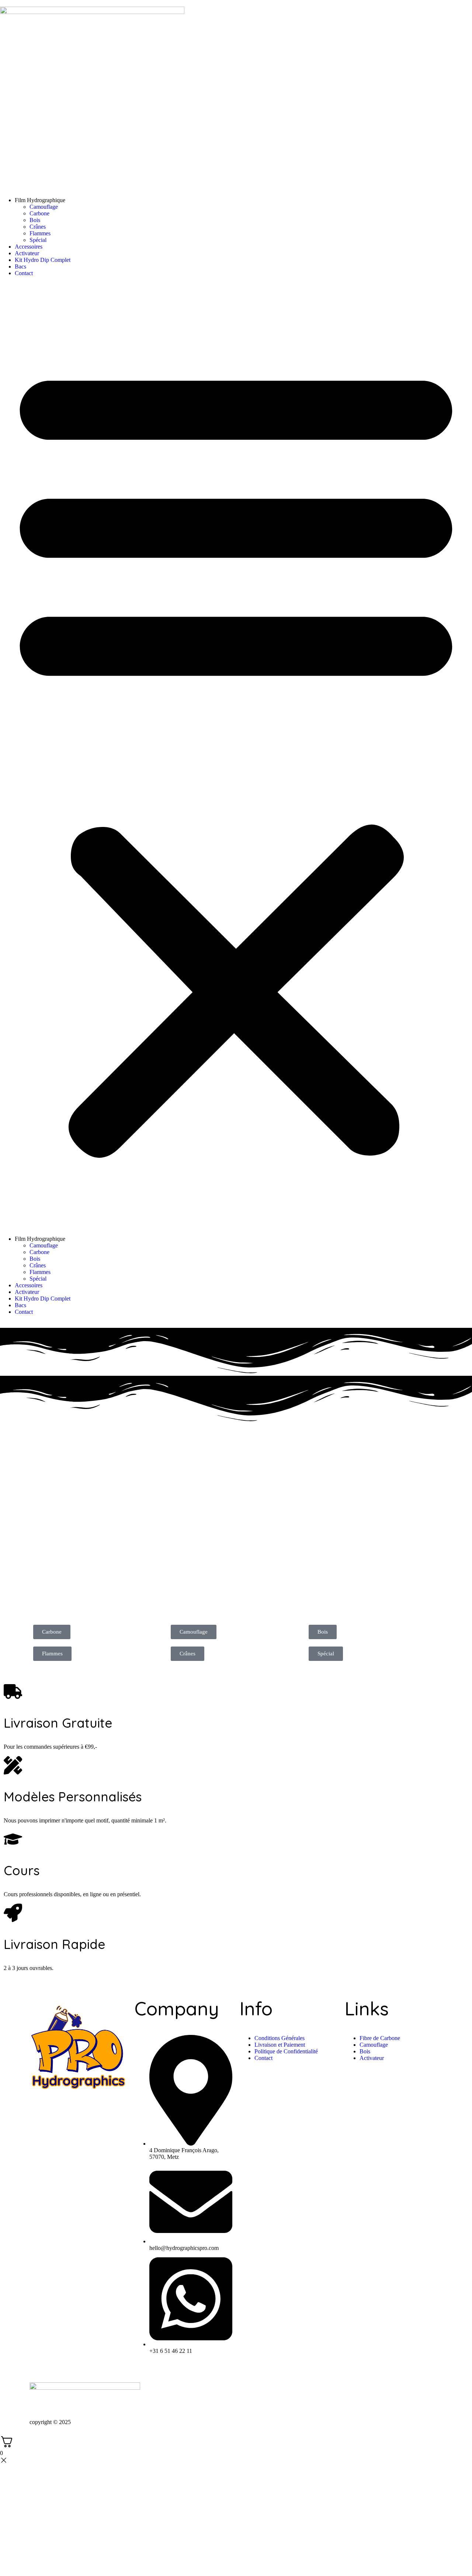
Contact (24, 273)
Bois (35, 220)
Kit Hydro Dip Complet (43, 260)
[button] (236, 756)
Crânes (38, 227)
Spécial (38, 240)
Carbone (39, 213)
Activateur (27, 253)
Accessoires (29, 247)
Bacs (20, 266)
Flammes (40, 233)
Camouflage (44, 207)
